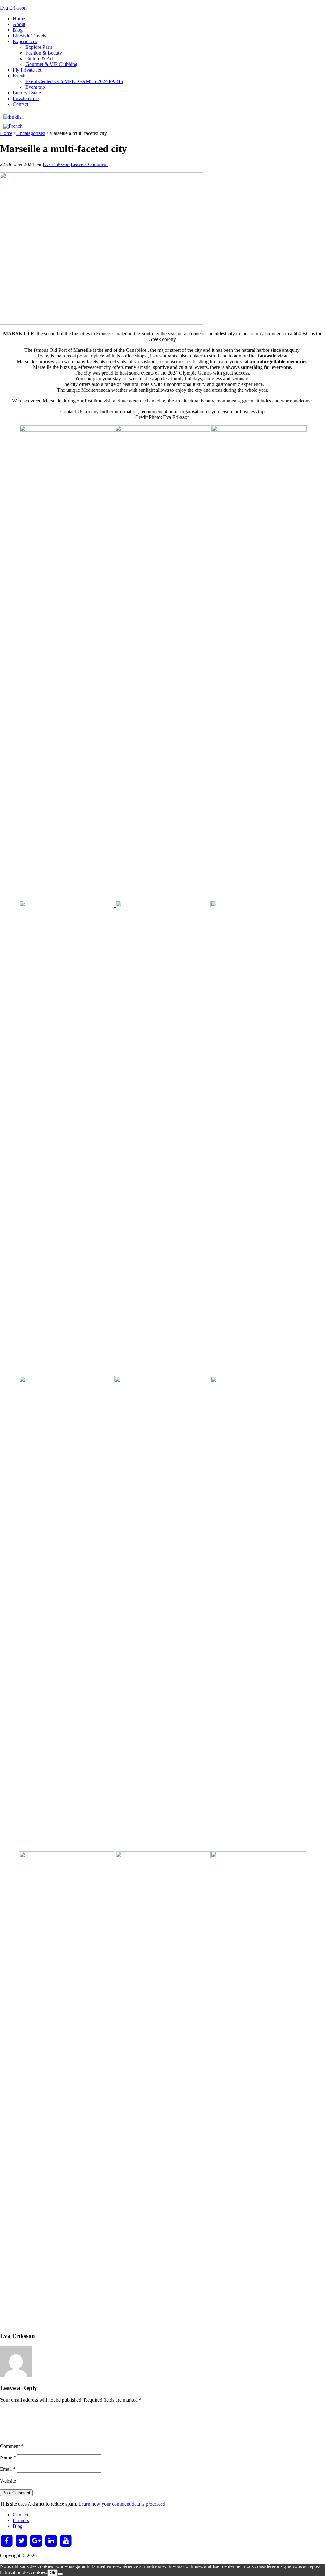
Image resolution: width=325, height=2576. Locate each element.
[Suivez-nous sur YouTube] (66, 2541)
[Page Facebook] (7, 2541)
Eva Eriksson (13, 8)
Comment (12, 2446)
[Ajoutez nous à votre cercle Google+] (36, 2541)
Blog (18, 2526)
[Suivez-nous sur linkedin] (51, 2541)
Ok (53, 2573)
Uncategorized (31, 133)
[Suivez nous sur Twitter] (22, 2541)
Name (8, 2457)
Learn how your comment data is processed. (123, 2504)
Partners (21, 2520)
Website (8, 2481)
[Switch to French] (14, 126)
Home (6, 133)
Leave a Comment (89, 164)
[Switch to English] (14, 117)
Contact (20, 2515)
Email (8, 2469)
